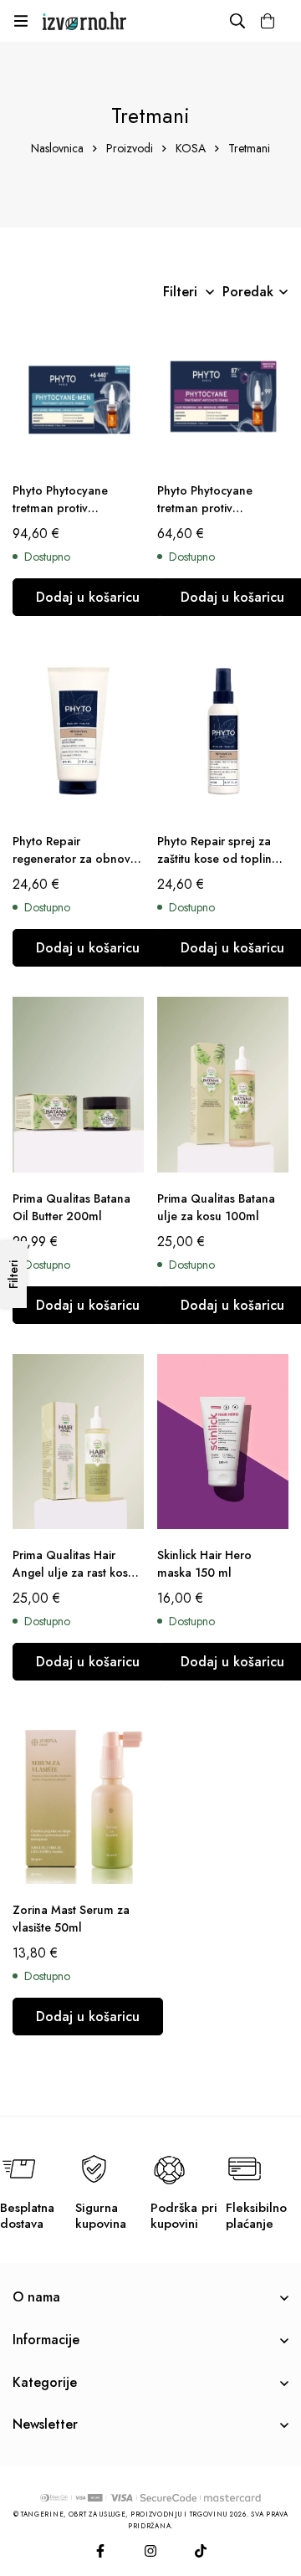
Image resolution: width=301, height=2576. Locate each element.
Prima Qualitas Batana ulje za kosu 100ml (216, 1207)
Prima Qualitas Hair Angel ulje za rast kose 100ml (74, 1573)
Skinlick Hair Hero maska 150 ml (204, 1564)
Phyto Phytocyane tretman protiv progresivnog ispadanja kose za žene (221, 517)
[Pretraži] (237, 21)
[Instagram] (150, 2551)
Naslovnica (57, 148)
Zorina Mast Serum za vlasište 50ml (71, 1919)
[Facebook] (100, 2551)
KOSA (191, 148)
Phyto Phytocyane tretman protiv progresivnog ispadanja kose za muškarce (76, 517)
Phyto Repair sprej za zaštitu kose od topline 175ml (218, 859)
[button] (88, 597)
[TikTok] (201, 2551)
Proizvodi (130, 148)
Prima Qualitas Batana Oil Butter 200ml (71, 1207)
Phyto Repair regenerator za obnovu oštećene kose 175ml (75, 859)
